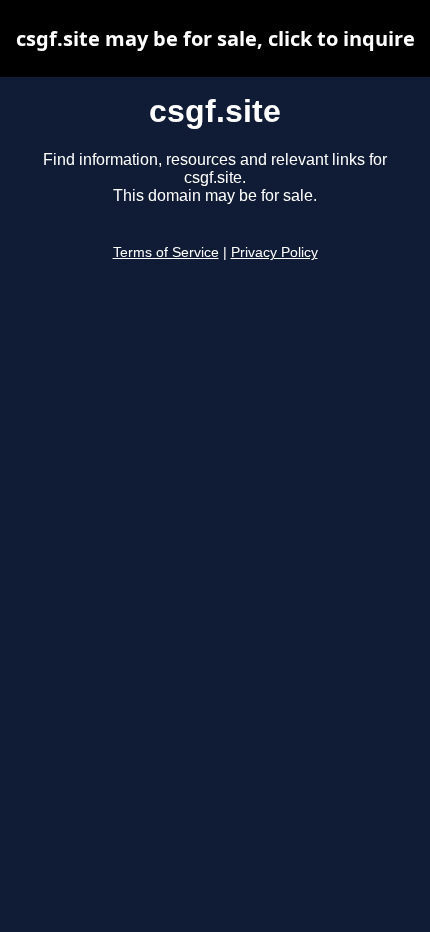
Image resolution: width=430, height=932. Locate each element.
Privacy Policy (274, 252)
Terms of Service (166, 252)
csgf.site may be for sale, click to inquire (215, 38)
